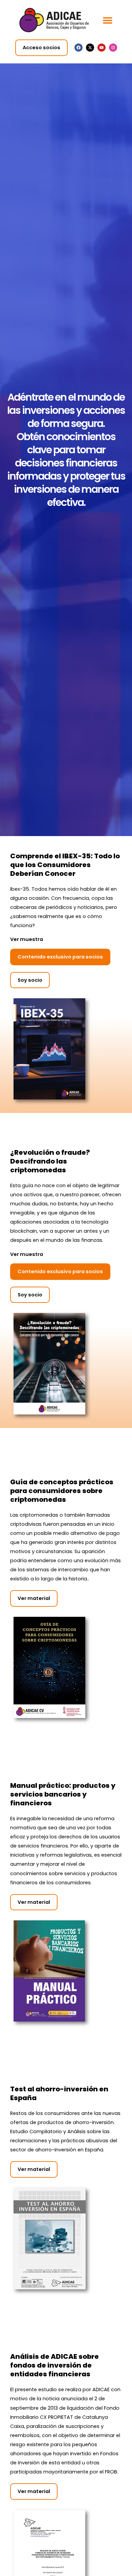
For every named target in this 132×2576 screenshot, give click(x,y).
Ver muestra (27, 939)
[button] (107, 20)
